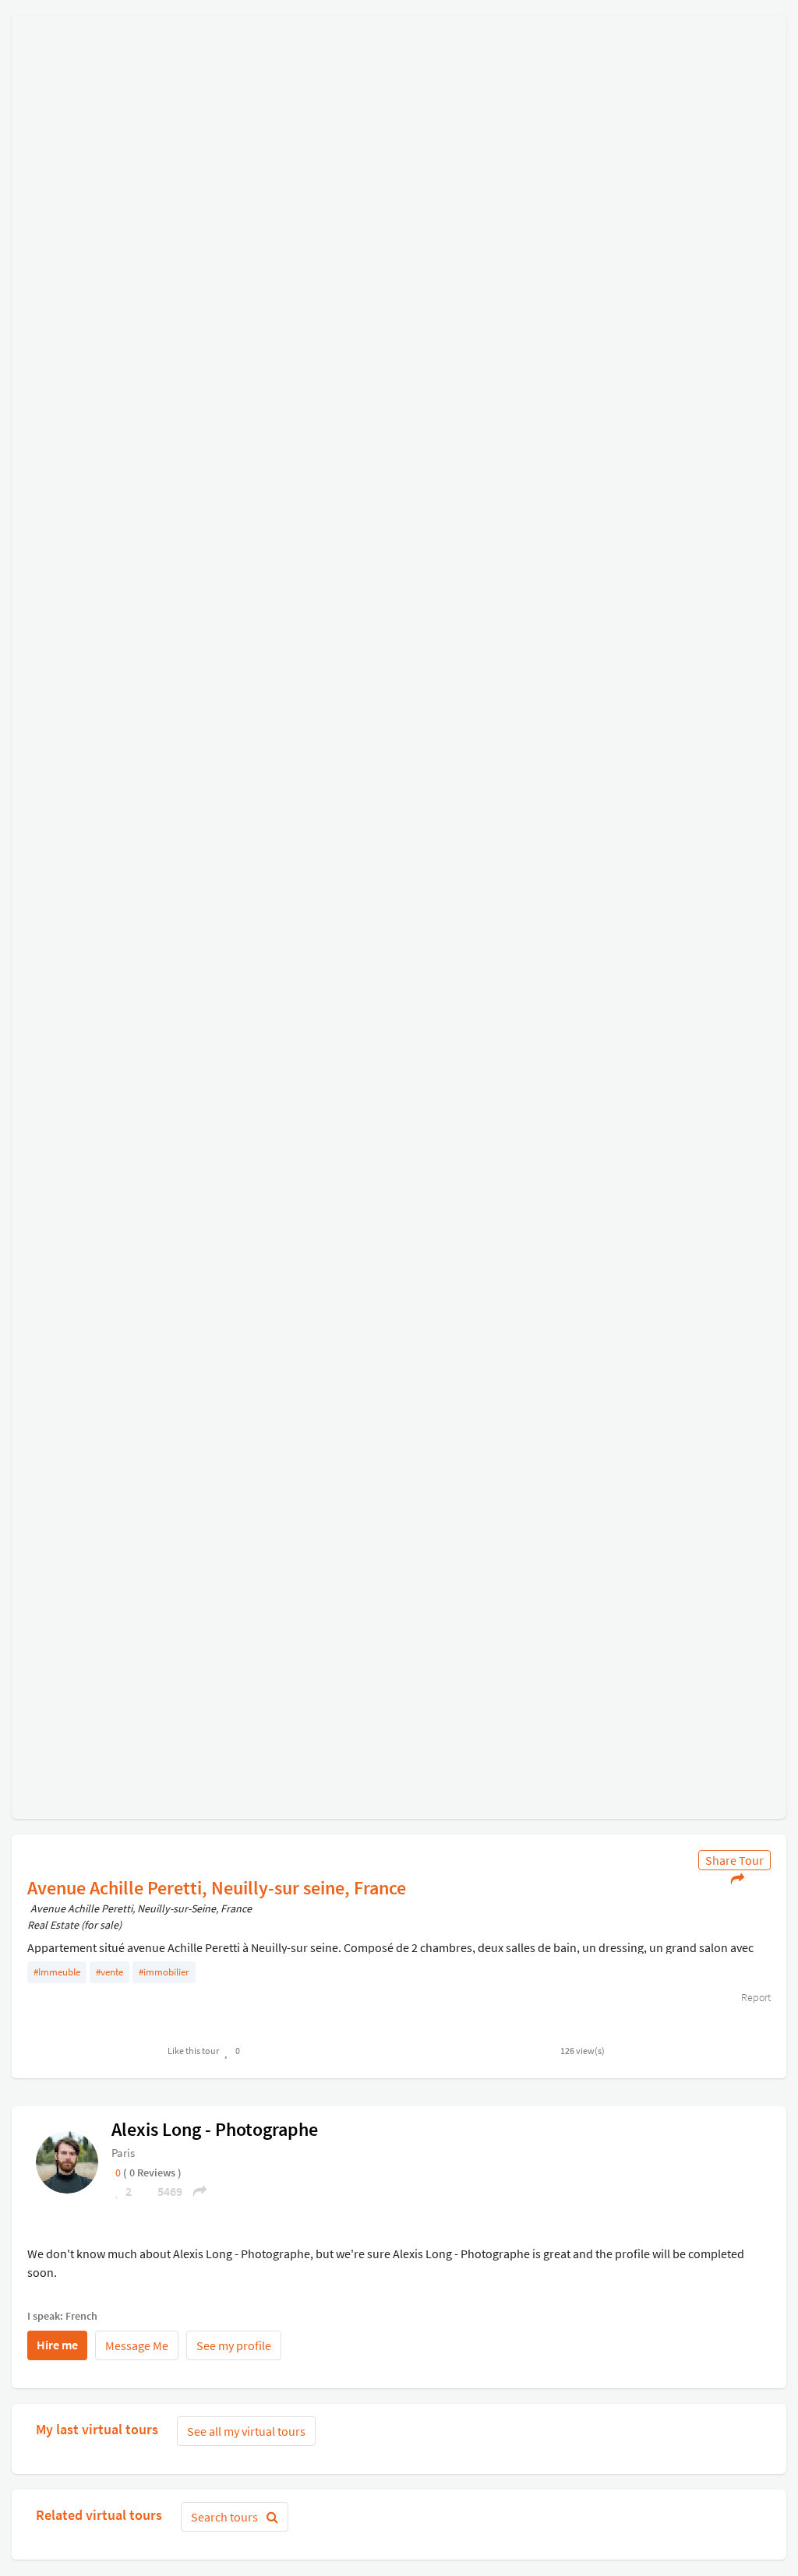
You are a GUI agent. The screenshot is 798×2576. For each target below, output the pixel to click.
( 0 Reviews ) (152, 2173)
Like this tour (193, 2051)
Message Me (137, 2345)
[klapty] (67, 2162)
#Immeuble (57, 1972)
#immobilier (164, 1972)
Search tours (226, 2517)
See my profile (234, 2345)
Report (755, 1997)
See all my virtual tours (246, 2431)
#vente (109, 1972)
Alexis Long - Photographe (215, 2129)
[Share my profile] (195, 2191)
